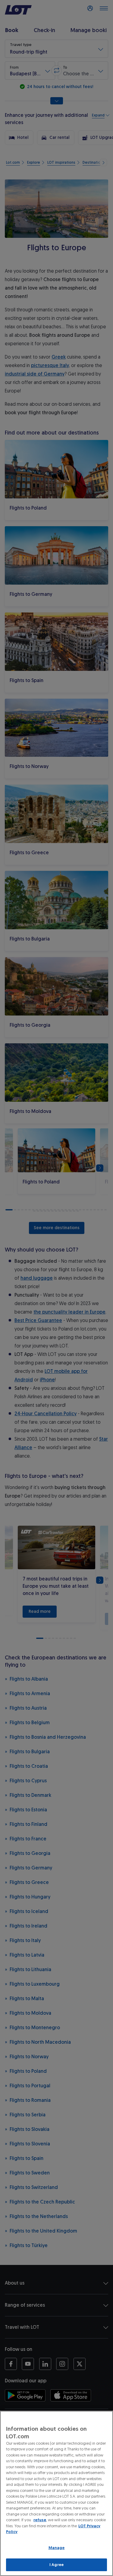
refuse (40, 2520)
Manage (57, 2548)
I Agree (56, 2565)
